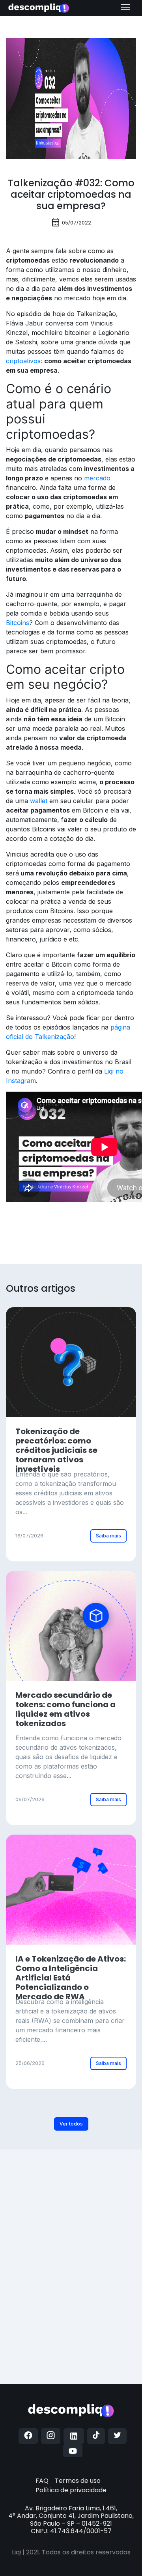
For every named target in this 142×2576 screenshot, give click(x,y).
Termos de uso (78, 2481)
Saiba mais (108, 1536)
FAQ (42, 2481)
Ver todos (71, 2124)
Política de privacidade (71, 2490)
